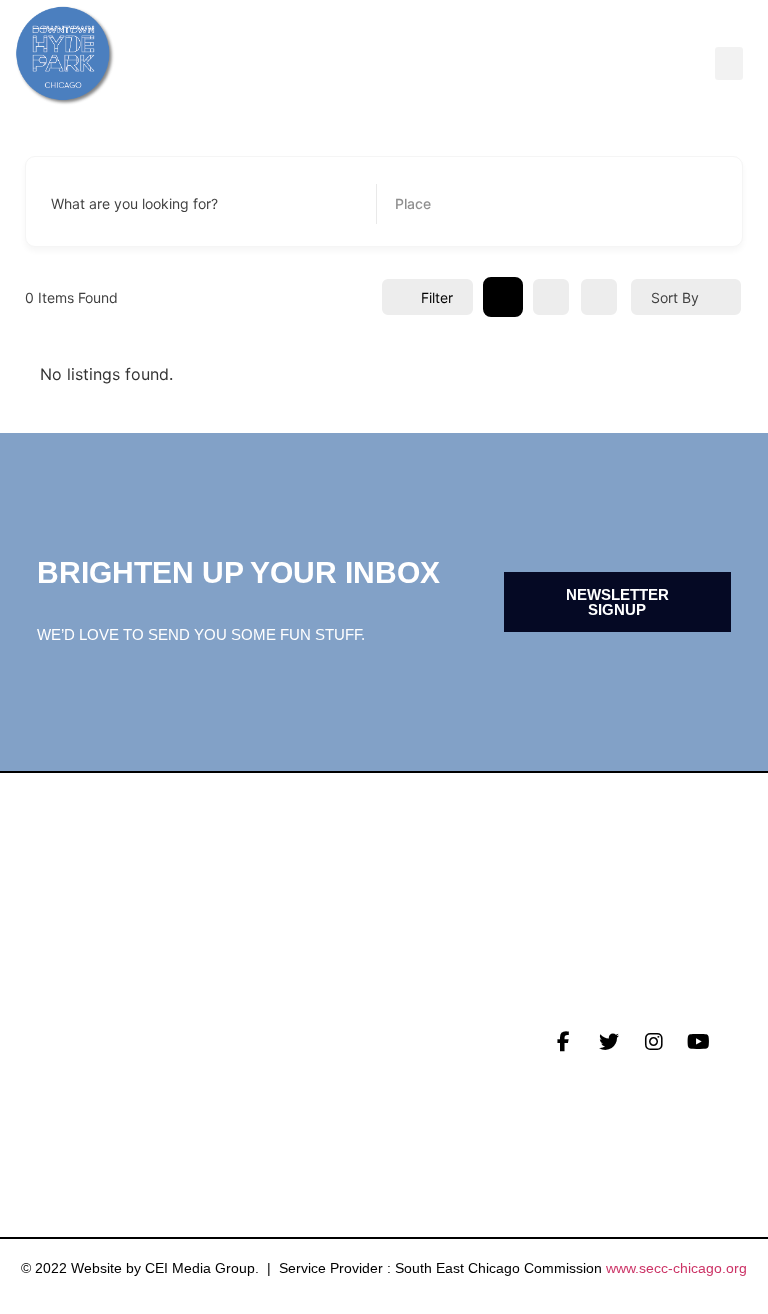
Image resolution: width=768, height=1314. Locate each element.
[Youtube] (699, 1042)
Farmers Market (341, 1061)
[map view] (599, 297)
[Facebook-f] (564, 1042)
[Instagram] (654, 1042)
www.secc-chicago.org (676, 1268)
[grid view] (503, 297)
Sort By (675, 297)
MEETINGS (73, 1092)
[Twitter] (609, 1042)
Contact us (83, 1123)
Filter (437, 297)
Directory (314, 1030)
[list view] (551, 297)
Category (425, 204)
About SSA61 (321, 1092)
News (55, 1030)
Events (64, 1061)
